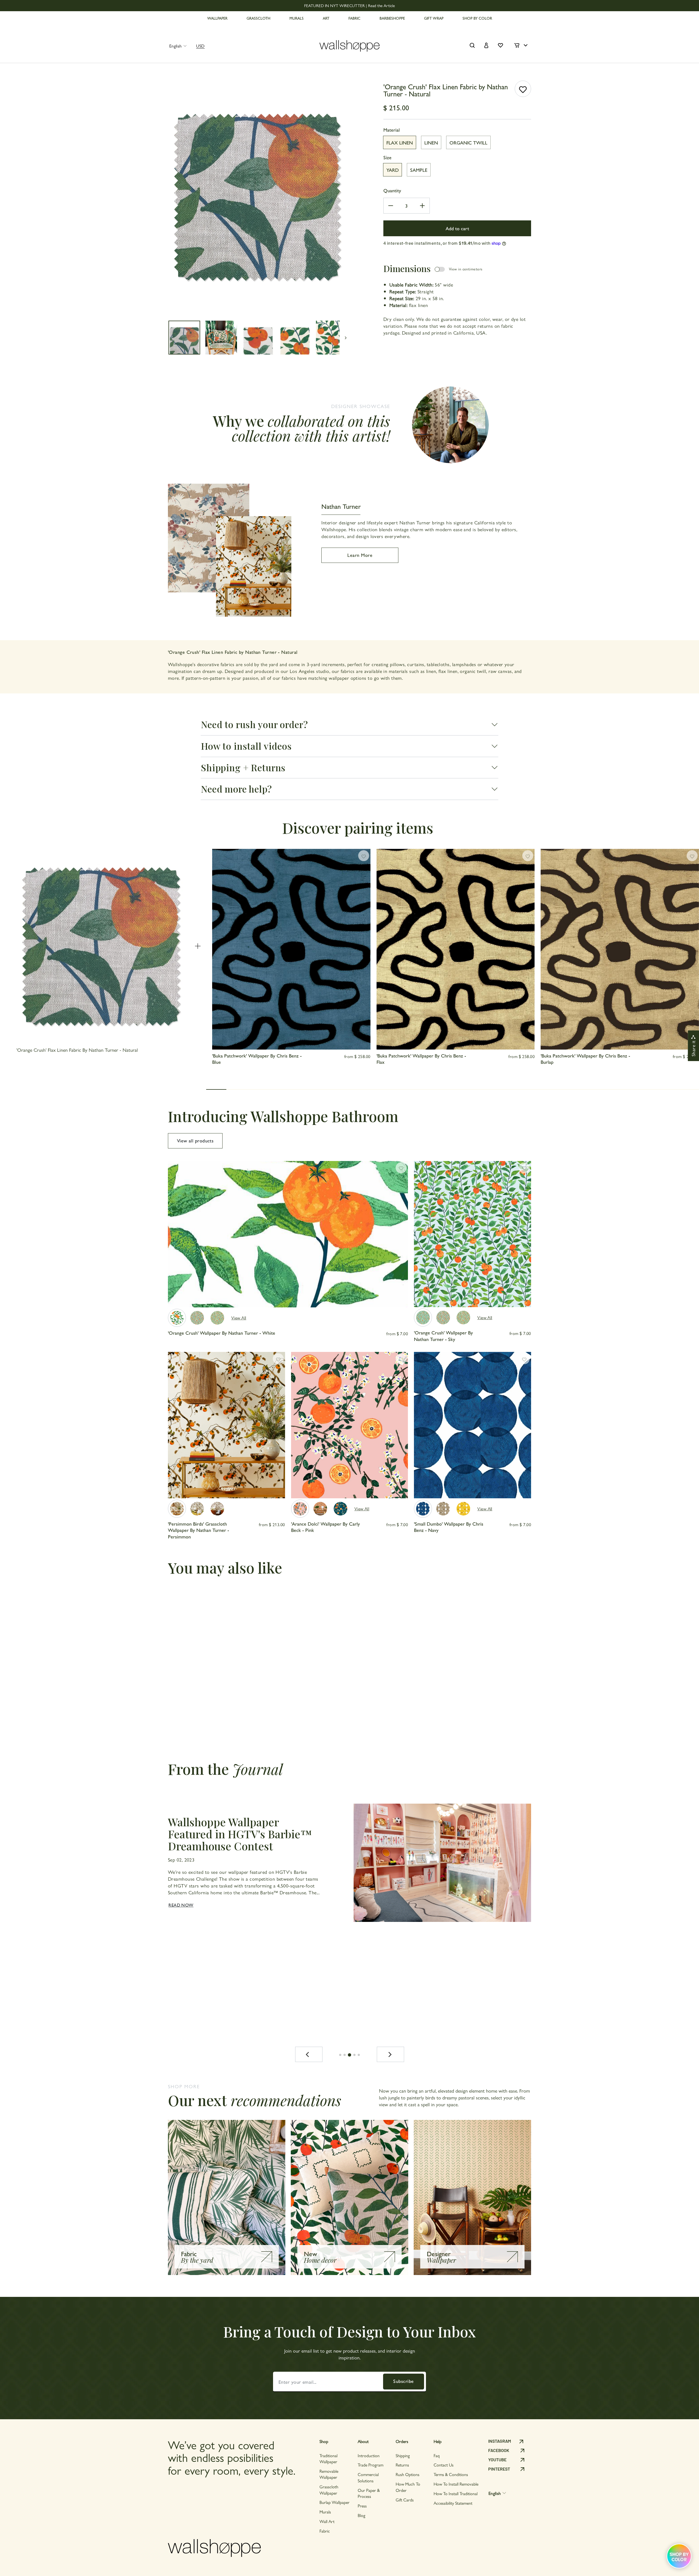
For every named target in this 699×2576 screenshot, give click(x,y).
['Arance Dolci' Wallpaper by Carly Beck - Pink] (300, 1509)
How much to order (408, 2487)
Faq (437, 2455)
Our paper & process (369, 2493)
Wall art (327, 2521)
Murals (325, 2512)
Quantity (392, 190)
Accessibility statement (453, 2503)
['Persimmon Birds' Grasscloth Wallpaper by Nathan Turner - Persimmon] (177, 1509)
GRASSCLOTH (258, 18)
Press (362, 2506)
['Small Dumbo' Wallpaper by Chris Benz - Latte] (443, 1509)
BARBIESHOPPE (392, 18)
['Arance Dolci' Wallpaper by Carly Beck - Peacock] (340, 1509)
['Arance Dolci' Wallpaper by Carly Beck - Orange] (320, 1509)
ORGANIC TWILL (468, 142)
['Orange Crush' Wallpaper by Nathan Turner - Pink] (197, 1318)
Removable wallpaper (329, 2474)
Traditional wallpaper (328, 2458)
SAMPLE (419, 170)
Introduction (369, 2455)
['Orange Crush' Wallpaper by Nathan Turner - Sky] (423, 1317)
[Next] (390, 2054)
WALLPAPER (217, 18)
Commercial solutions (368, 2477)
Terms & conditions (451, 2474)
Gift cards (405, 2500)
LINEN (431, 142)
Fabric (325, 2531)
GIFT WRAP (434, 18)
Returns (402, 2465)
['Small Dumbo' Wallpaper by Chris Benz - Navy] (423, 1509)
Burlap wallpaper (334, 2502)
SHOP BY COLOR (477, 18)
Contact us (444, 2465)
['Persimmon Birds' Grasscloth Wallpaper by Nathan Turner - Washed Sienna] (217, 1509)
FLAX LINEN (400, 142)
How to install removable (456, 2484)
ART (326, 18)
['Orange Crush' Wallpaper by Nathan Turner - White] (177, 1318)
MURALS (297, 18)
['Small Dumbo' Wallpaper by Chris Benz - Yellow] (463, 1509)
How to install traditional (456, 2493)
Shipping (403, 2455)
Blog (362, 2515)
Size (387, 157)
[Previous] (309, 2054)
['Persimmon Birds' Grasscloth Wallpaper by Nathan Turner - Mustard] (197, 1509)
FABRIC (354, 18)
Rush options (408, 2474)
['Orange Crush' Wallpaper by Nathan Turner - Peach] (217, 1318)
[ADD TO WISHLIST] (523, 89)
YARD (393, 170)
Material (392, 130)
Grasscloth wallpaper (329, 2490)
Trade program (371, 2465)
